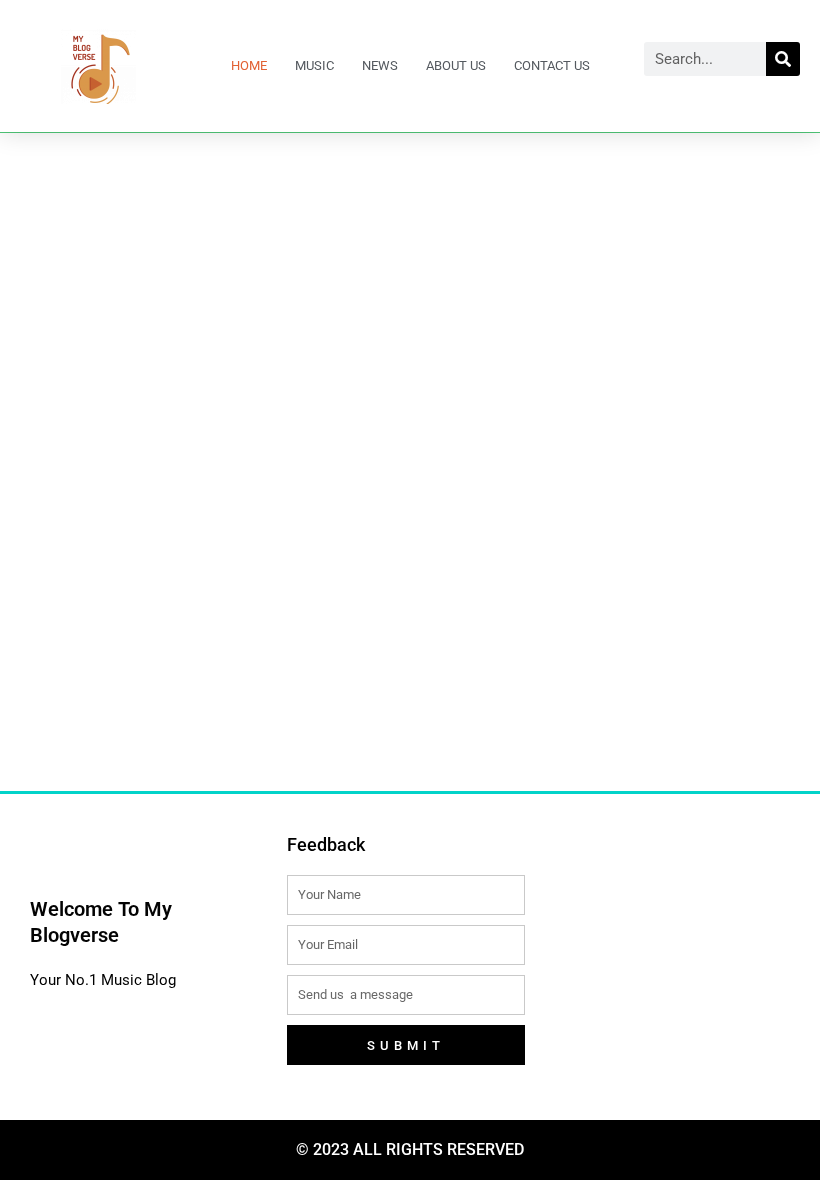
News (380, 65)
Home (249, 65)
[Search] (783, 59)
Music (314, 65)
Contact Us (552, 65)
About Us (456, 65)
